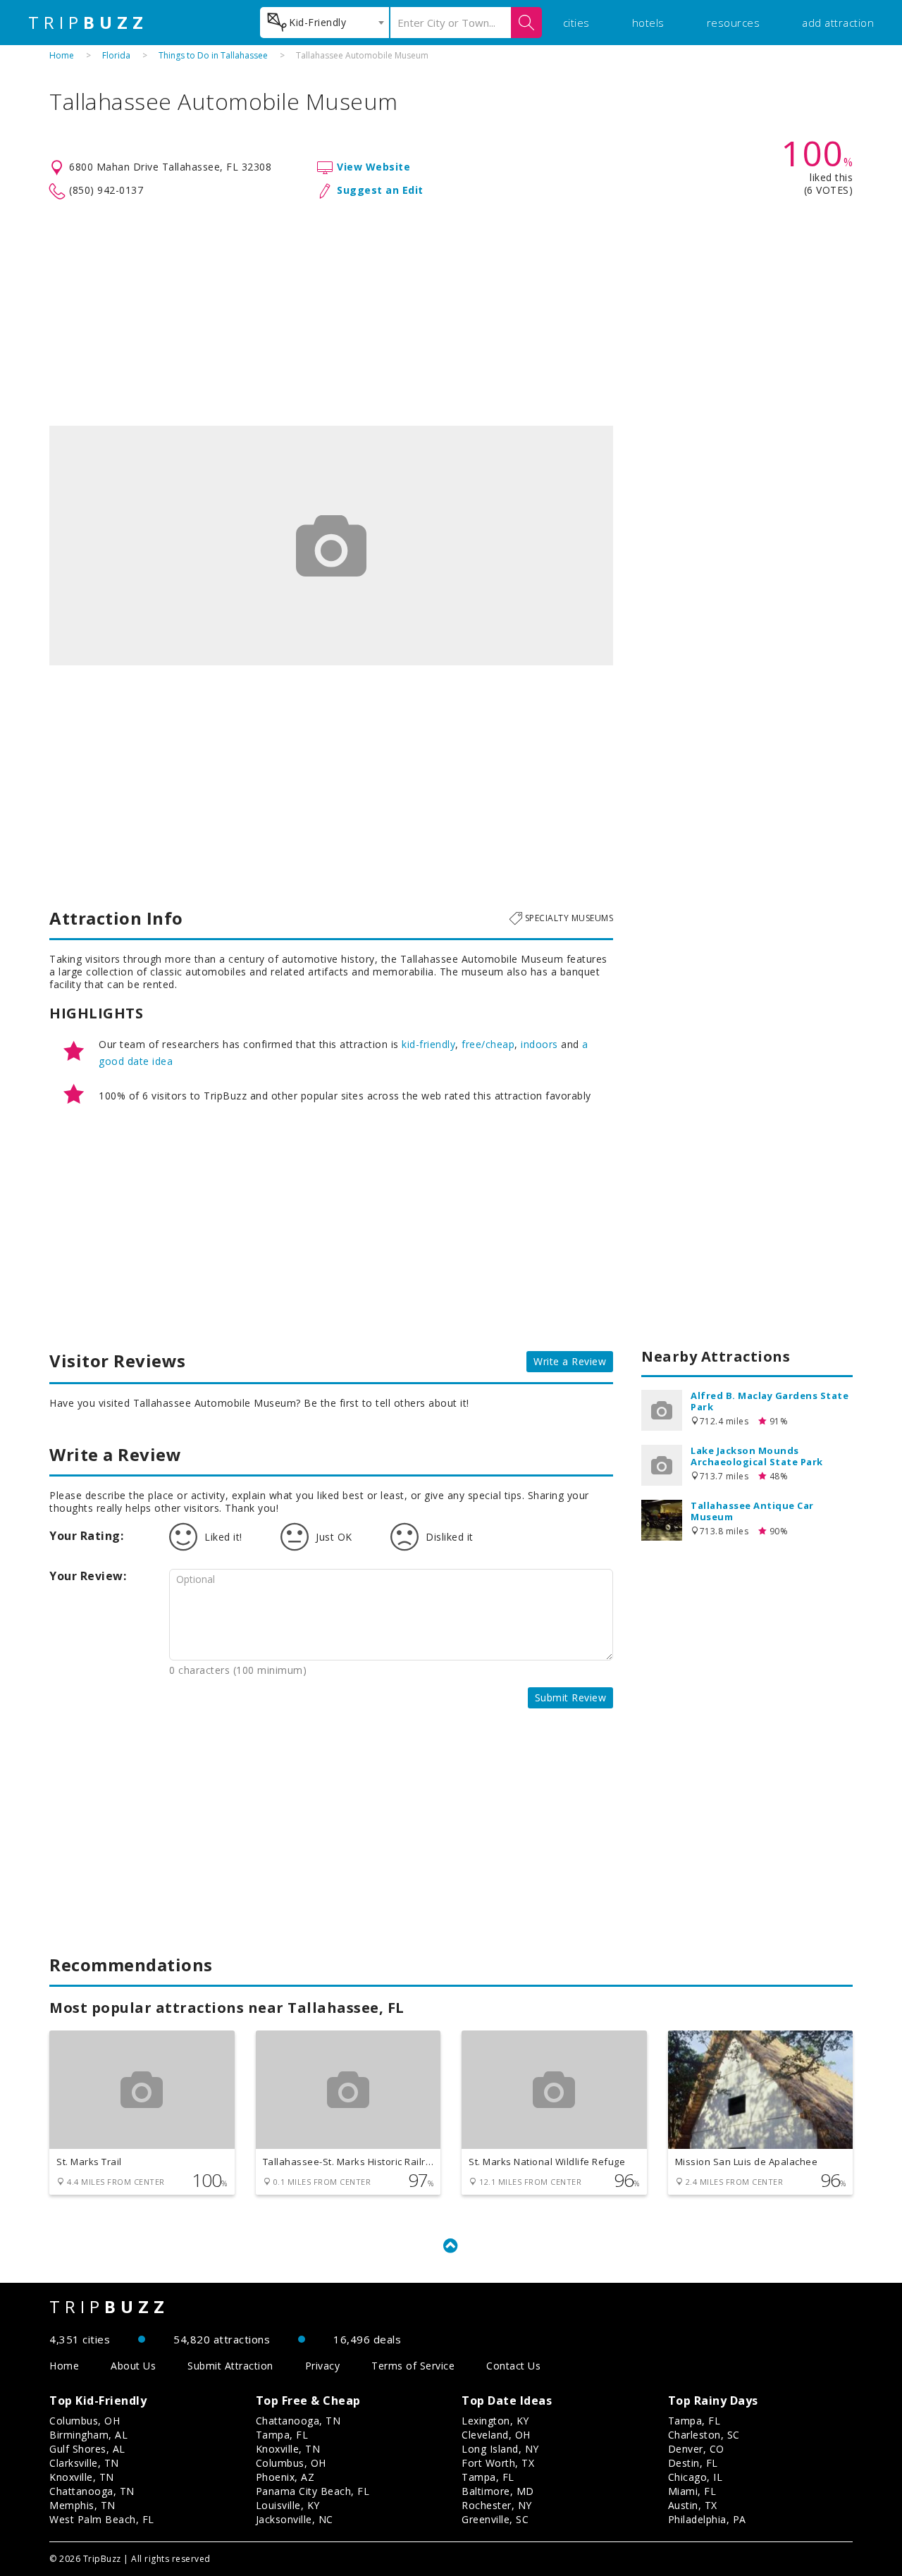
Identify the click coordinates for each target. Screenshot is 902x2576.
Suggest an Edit (380, 190)
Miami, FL (692, 2491)
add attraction (838, 23)
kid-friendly (428, 1044)
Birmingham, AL (88, 2435)
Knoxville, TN (82, 2477)
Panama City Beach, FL (313, 2491)
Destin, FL (693, 2463)
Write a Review (570, 1361)
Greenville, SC (495, 2519)
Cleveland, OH (496, 2435)
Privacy (323, 2366)
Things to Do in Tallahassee (213, 55)
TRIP (88, 23)
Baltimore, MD (498, 2491)
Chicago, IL (696, 2477)
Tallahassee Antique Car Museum (752, 1511)
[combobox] (325, 23)
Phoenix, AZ (285, 2477)
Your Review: (88, 1576)
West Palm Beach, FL (102, 2519)
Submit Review (571, 1697)
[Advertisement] (451, 313)
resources (734, 23)
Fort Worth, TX (498, 2463)
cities (576, 23)
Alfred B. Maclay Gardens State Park (770, 1401)
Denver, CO (696, 2449)
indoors (539, 1044)
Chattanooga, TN (92, 2491)
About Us (133, 2366)
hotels (648, 23)
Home (62, 55)
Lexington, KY (495, 2421)
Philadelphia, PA (707, 2519)
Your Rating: (86, 1536)
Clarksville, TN (84, 2463)
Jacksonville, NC (295, 2519)
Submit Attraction (230, 2366)
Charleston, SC (704, 2435)
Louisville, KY (288, 2505)
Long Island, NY (500, 2449)
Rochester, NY (497, 2505)
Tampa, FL (282, 2435)
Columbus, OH (85, 2421)
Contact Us (513, 2366)
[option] (331, 546)
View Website (373, 167)
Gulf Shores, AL (87, 2449)
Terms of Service (413, 2366)
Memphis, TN (82, 2505)
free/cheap (488, 1044)
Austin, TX (693, 2505)
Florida (116, 55)
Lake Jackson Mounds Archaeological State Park (757, 1456)
